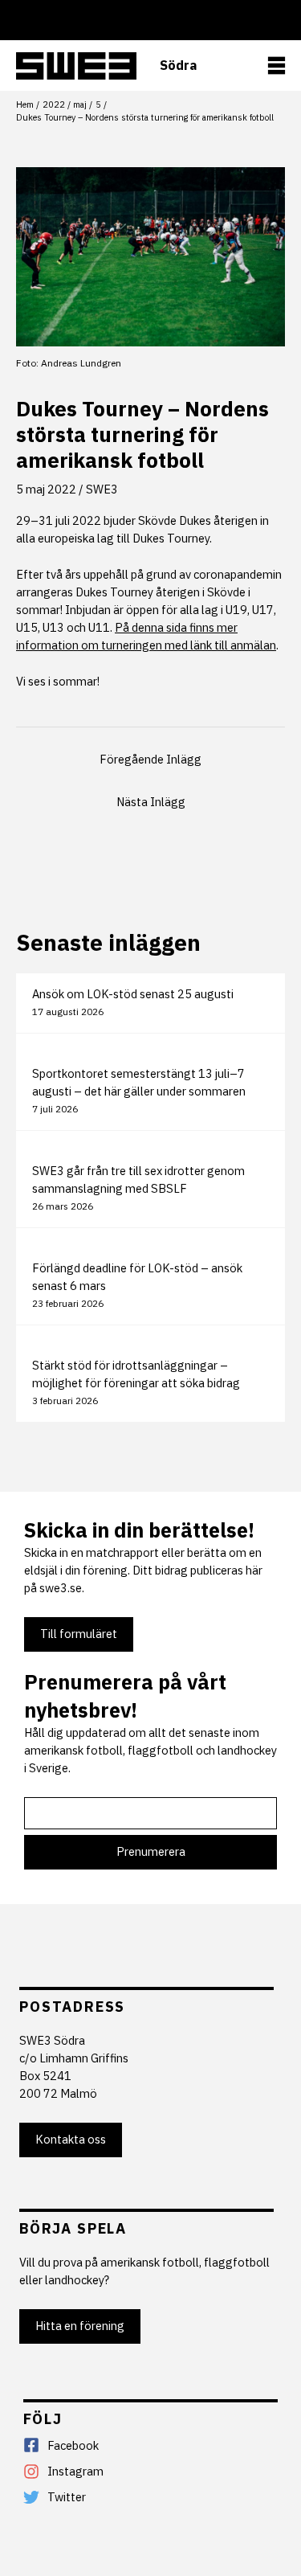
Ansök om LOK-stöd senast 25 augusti (133, 994)
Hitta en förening (80, 2326)
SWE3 (102, 489)
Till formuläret (79, 1634)
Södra (178, 66)
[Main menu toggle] (277, 66)
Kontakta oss (71, 2139)
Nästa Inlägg (151, 802)
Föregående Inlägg (150, 759)
